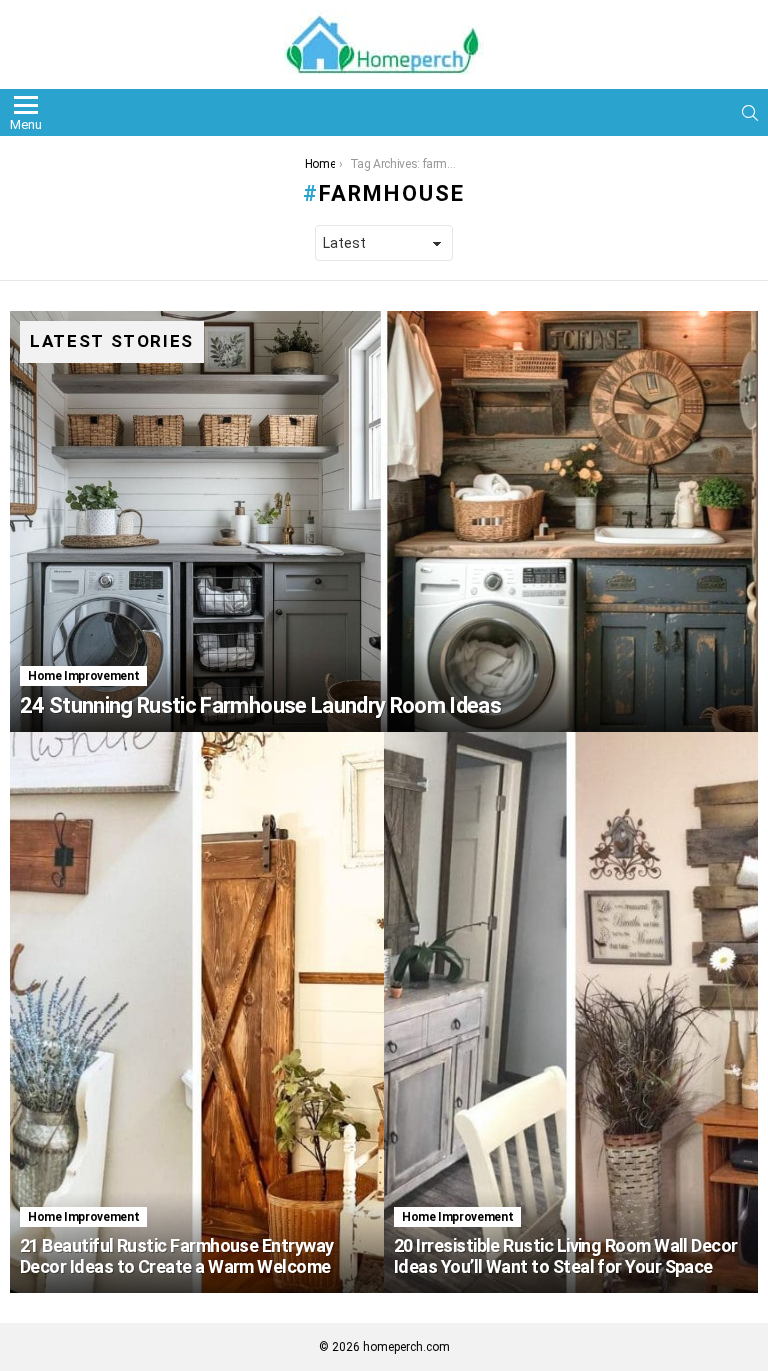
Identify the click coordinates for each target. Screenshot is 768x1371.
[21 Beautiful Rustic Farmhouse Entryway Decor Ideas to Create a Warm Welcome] (197, 1012)
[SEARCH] (750, 113)
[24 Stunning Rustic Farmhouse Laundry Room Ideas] (384, 521)
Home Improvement (83, 676)
